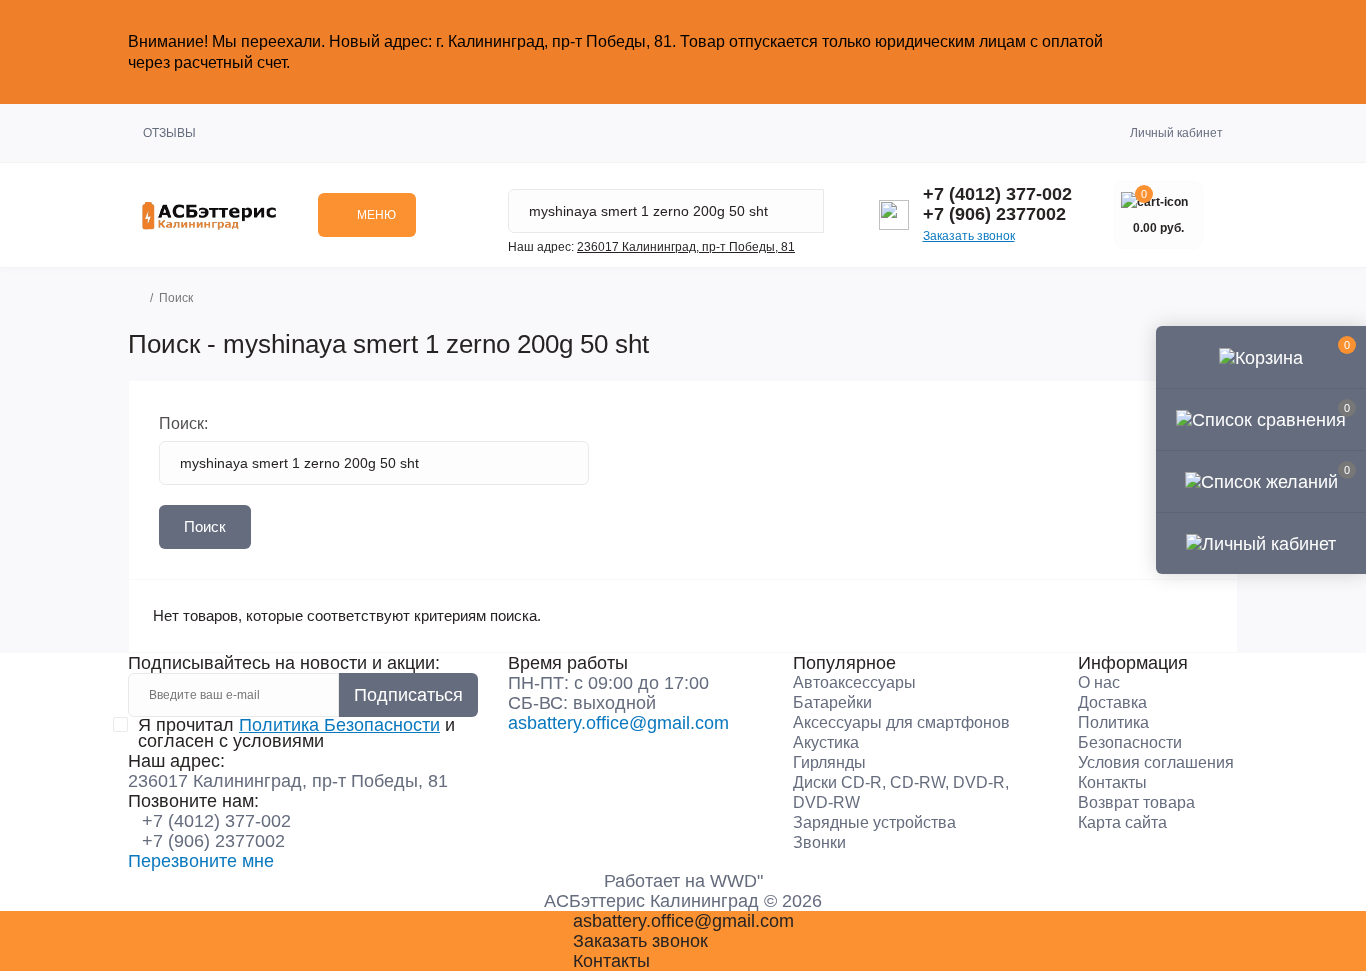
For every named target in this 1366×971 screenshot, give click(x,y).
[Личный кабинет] (1261, 543)
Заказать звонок (969, 236)
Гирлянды (829, 762)
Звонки (819, 842)
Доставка (1112, 702)
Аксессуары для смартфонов (901, 722)
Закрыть (1198, 51)
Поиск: (183, 423)
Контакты (1112, 782)
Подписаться (408, 695)
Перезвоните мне (201, 861)
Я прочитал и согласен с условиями (296, 733)
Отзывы (169, 133)
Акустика (826, 742)
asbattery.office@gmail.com (618, 723)
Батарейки (832, 702)
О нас (1099, 682)
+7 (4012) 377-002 (997, 194)
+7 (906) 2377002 (994, 214)
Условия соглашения (1156, 762)
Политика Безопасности (339, 725)
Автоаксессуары (854, 682)
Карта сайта (1122, 822)
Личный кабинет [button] (1176, 133)
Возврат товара (1136, 802)
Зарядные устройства (874, 822)
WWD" (736, 881)
